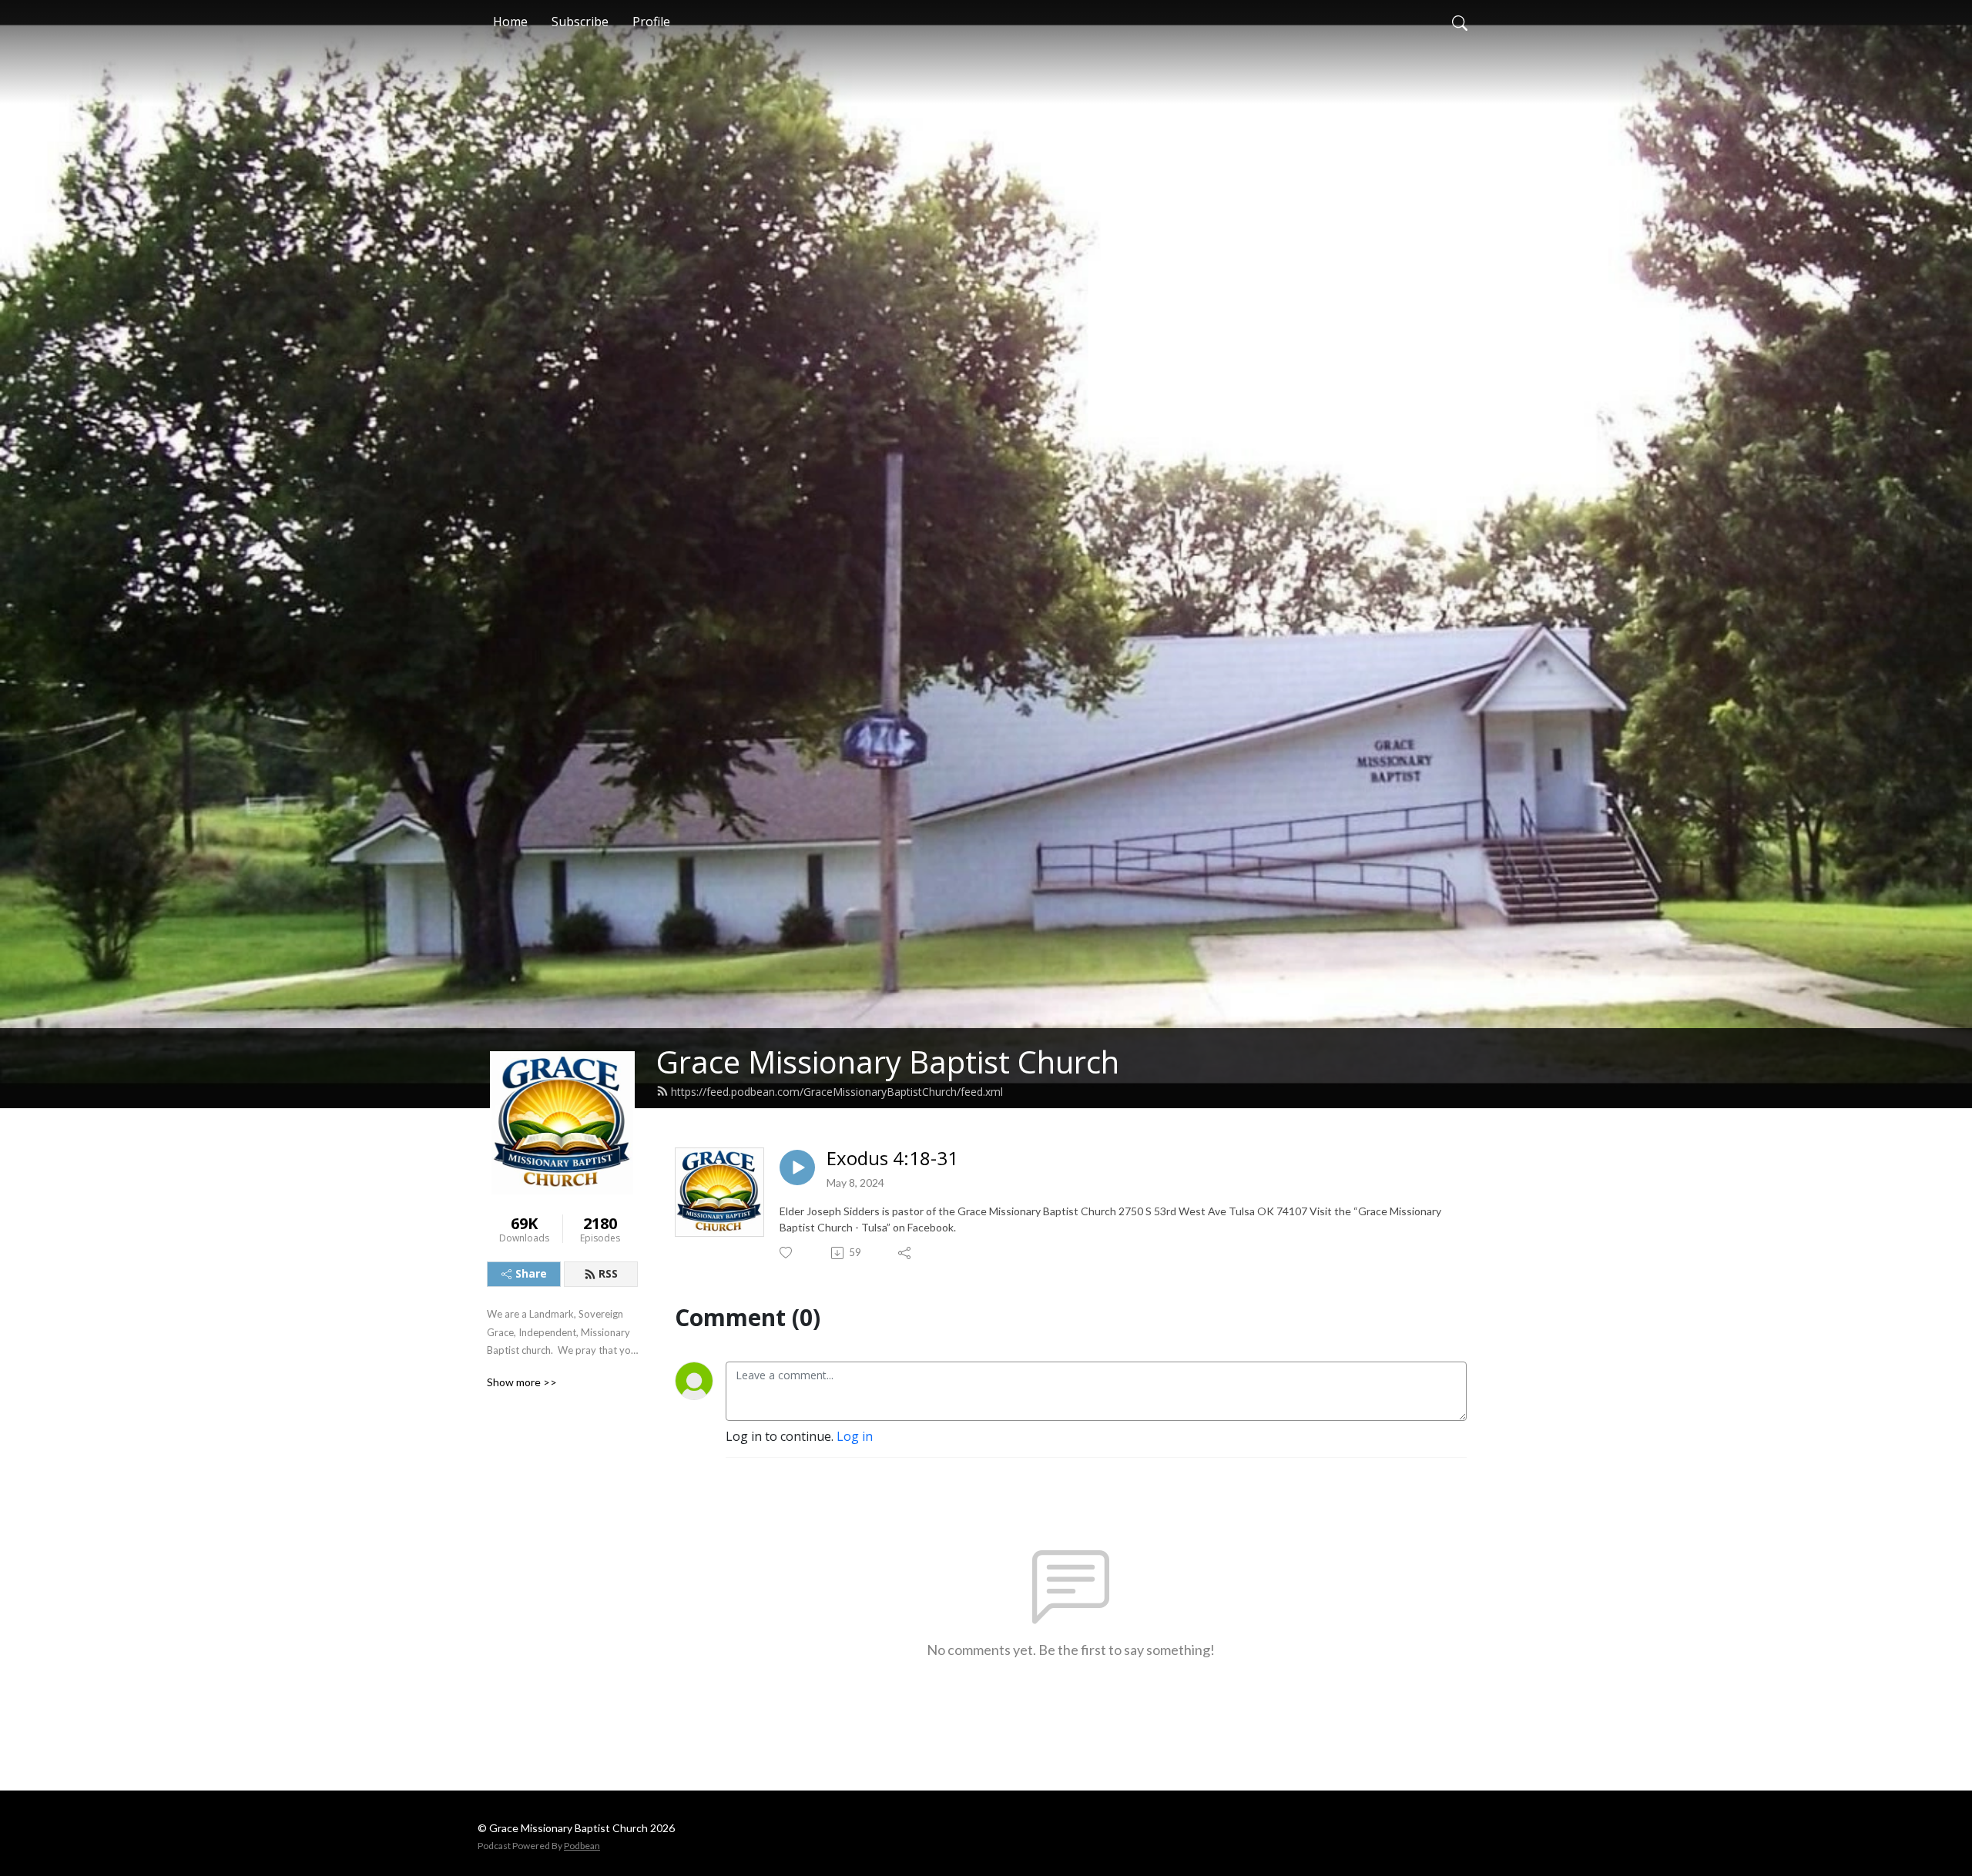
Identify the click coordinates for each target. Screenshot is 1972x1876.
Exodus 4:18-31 (892, 1159)
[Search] (1460, 22)
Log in (855, 1436)
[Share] (906, 1253)
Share (531, 1273)
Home (510, 22)
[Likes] (787, 1253)
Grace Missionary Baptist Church (888, 1062)
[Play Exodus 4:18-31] (797, 1167)
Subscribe (580, 22)
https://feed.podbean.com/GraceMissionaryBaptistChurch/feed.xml (837, 1092)
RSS (608, 1273)
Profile (651, 22)
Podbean (582, 1846)
